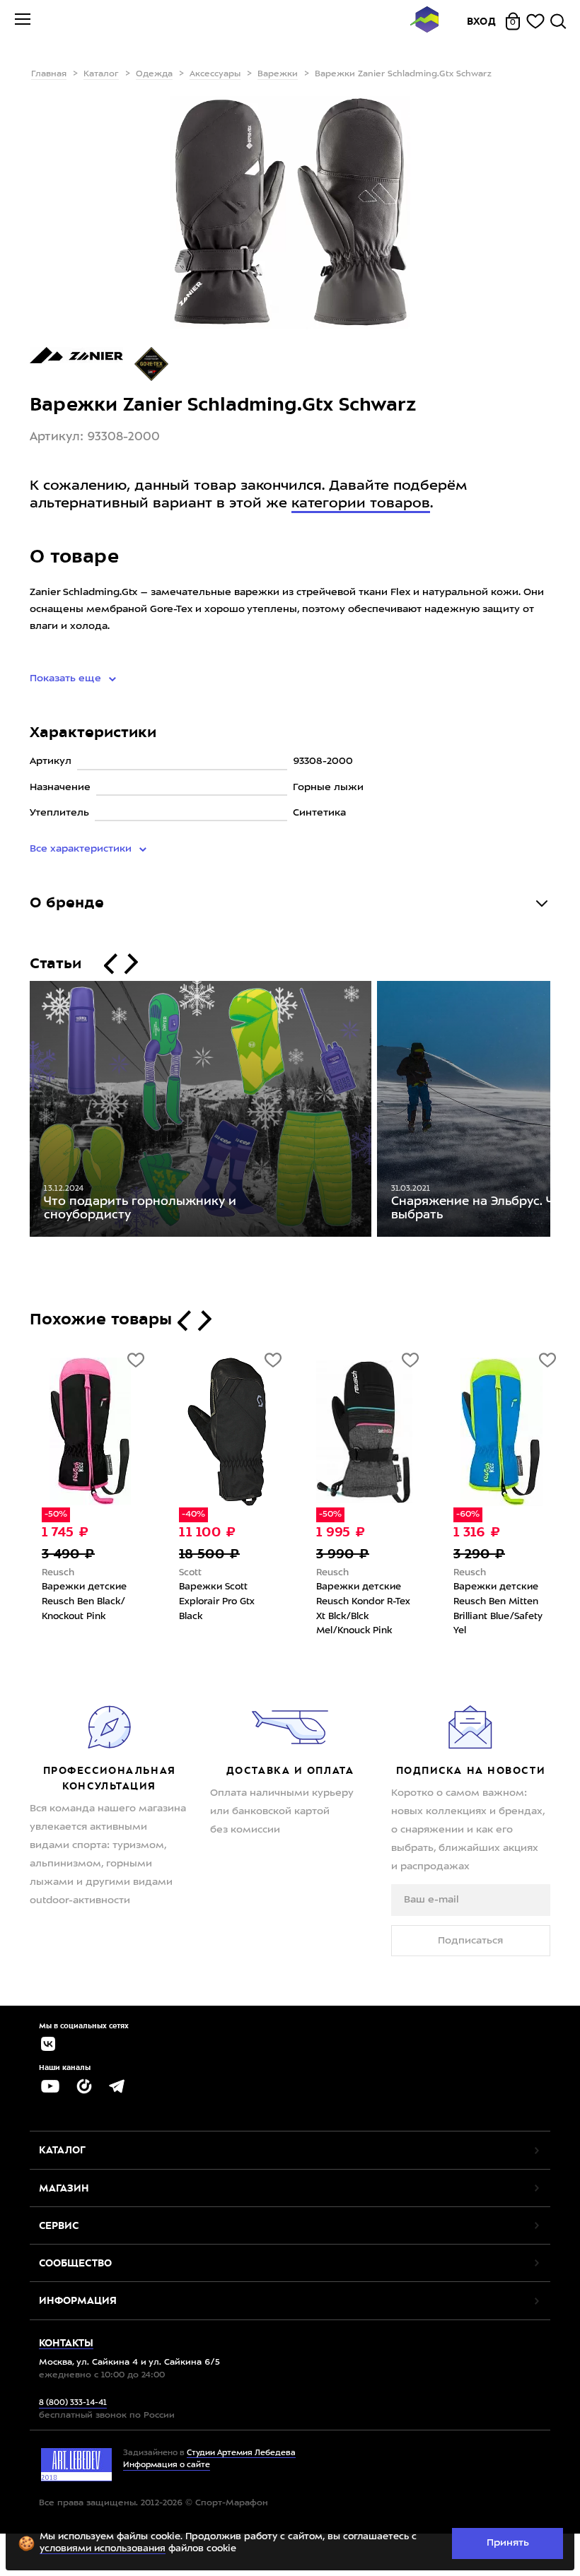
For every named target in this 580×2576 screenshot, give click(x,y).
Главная (49, 74)
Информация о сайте (167, 2465)
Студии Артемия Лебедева (241, 2453)
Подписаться (470, 1941)
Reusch (48, 1573)
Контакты (66, 2343)
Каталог (101, 74)
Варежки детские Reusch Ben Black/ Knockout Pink (74, 1601)
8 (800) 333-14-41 (73, 2403)
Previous (19, 1112)
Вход (482, 21)
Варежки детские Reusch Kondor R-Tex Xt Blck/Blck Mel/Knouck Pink (353, 1609)
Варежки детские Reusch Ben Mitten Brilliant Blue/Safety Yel (488, 1609)
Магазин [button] (64, 2188)
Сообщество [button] (75, 2263)
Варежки (278, 74)
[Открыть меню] (23, 21)
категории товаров (361, 504)
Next (561, 1112)
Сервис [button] (59, 2225)
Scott (180, 1573)
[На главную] (424, 22)
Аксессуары (215, 74)
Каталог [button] (62, 2150)
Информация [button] (78, 2300)
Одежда (154, 74)
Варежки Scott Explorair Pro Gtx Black (207, 1601)
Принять (508, 2543)
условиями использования (103, 2549)
